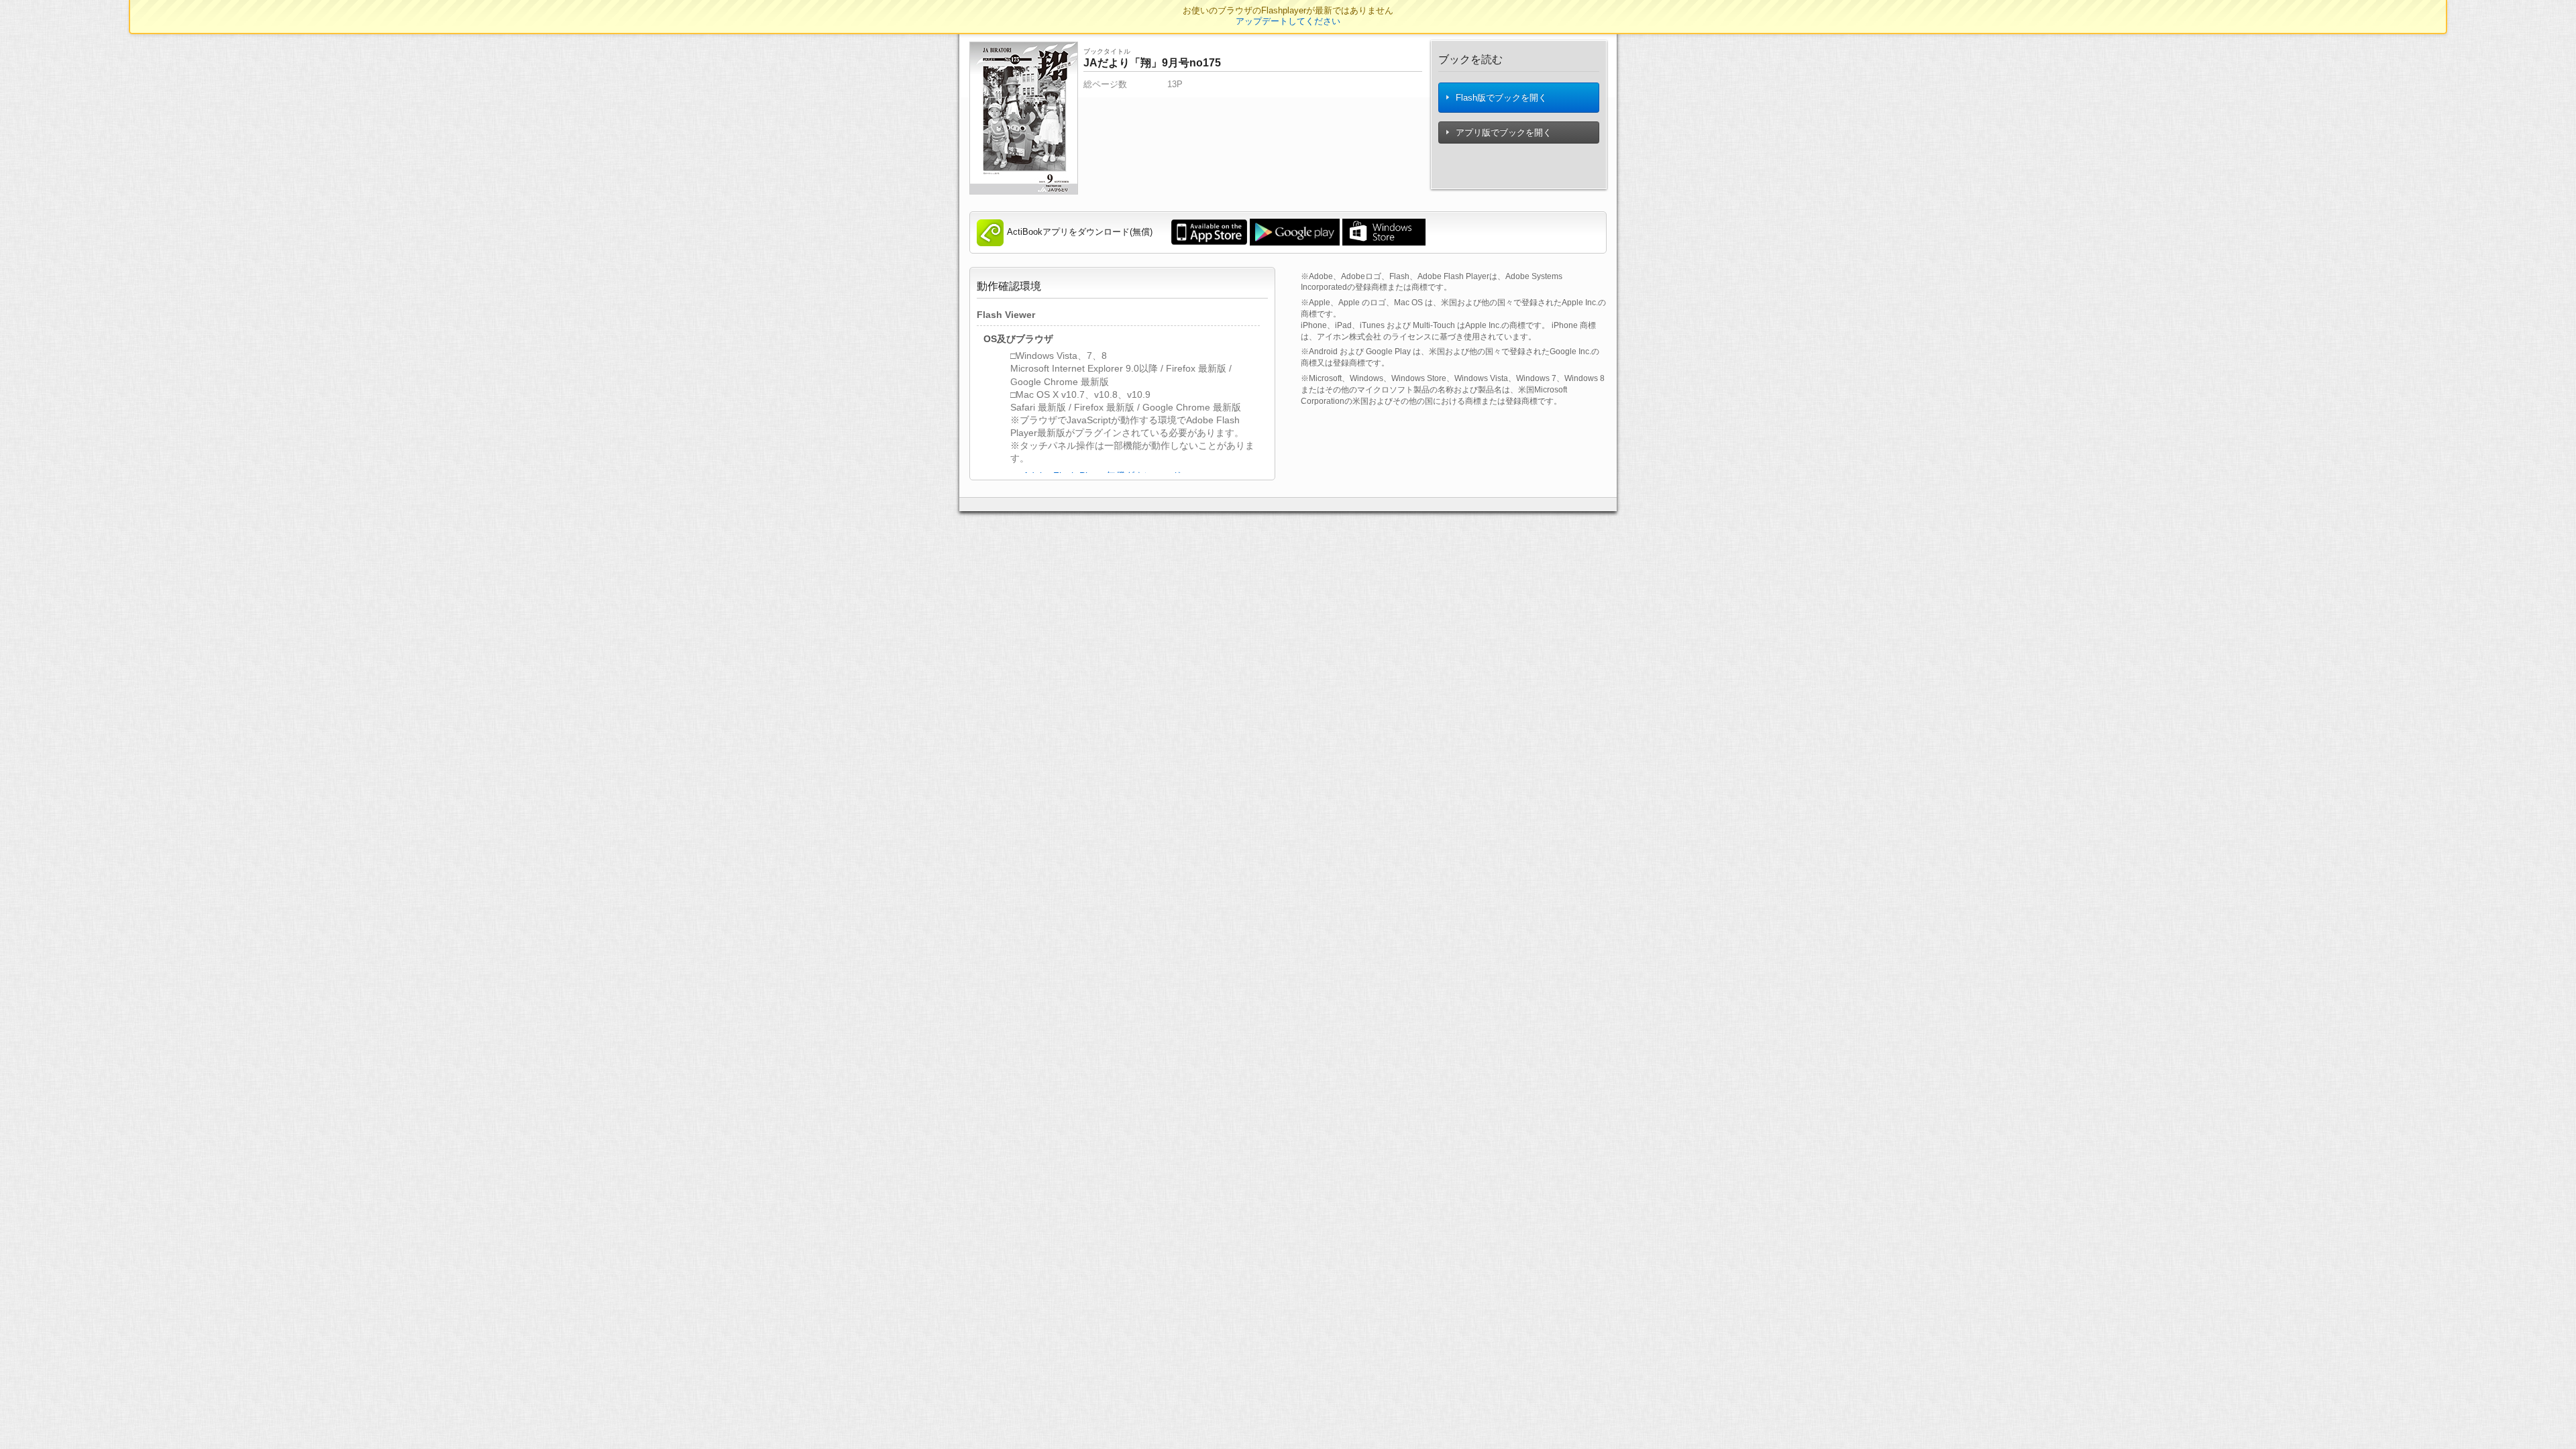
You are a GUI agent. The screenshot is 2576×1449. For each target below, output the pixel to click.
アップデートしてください (1288, 21)
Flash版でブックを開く (1500, 98)
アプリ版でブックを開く (1502, 132)
